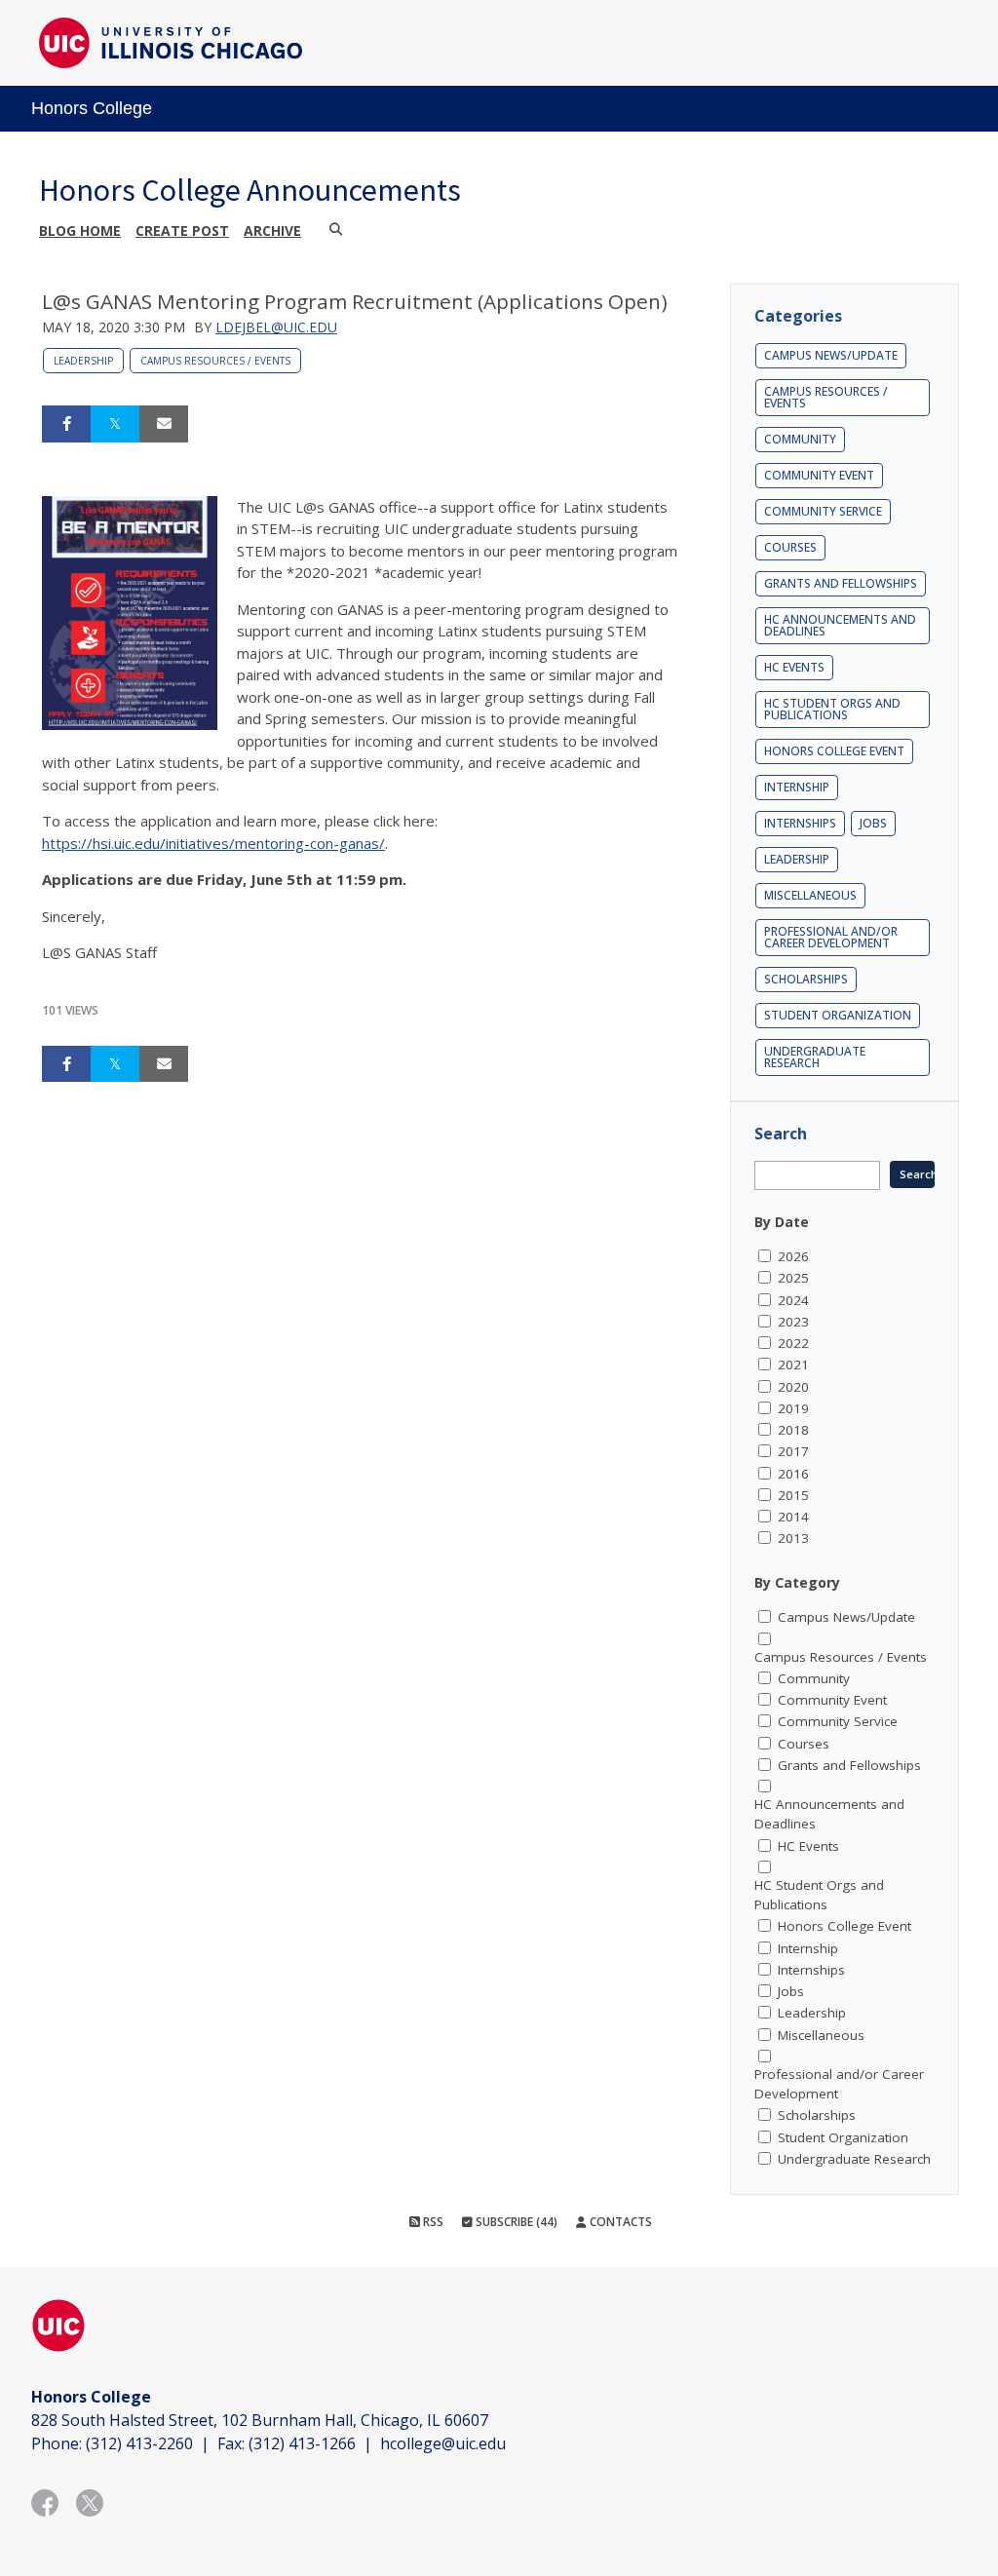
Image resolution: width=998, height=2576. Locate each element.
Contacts (619, 2222)
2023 (793, 1322)
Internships (800, 823)
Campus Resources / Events (215, 361)
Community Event (819, 475)
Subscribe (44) (515, 2222)
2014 (793, 1517)
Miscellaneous (810, 895)
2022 (793, 1343)
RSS (432, 2222)
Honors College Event (834, 751)
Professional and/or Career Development (831, 937)
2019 (793, 1408)
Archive (272, 231)
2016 (793, 1474)
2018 (793, 1430)
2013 (793, 1538)
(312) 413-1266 (302, 2443)
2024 (793, 1300)
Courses (790, 547)
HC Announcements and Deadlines (840, 625)
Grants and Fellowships (841, 583)
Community (800, 439)
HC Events (794, 667)
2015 (793, 1495)
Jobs (873, 823)
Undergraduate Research (815, 1057)
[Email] (164, 424)
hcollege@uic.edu (443, 2443)
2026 (793, 1256)
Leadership (83, 361)
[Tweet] (115, 424)
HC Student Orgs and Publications (832, 709)
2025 (793, 1278)
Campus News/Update (831, 355)
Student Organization (838, 1015)
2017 (793, 1451)
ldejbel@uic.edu (276, 327)
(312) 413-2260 (139, 2443)
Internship (797, 787)
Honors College (92, 108)
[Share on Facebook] (66, 424)
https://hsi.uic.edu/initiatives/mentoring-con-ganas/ (213, 843)
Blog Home (80, 231)
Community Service (823, 511)
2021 (793, 1365)
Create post (182, 231)
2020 (793, 1387)
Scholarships (806, 979)
